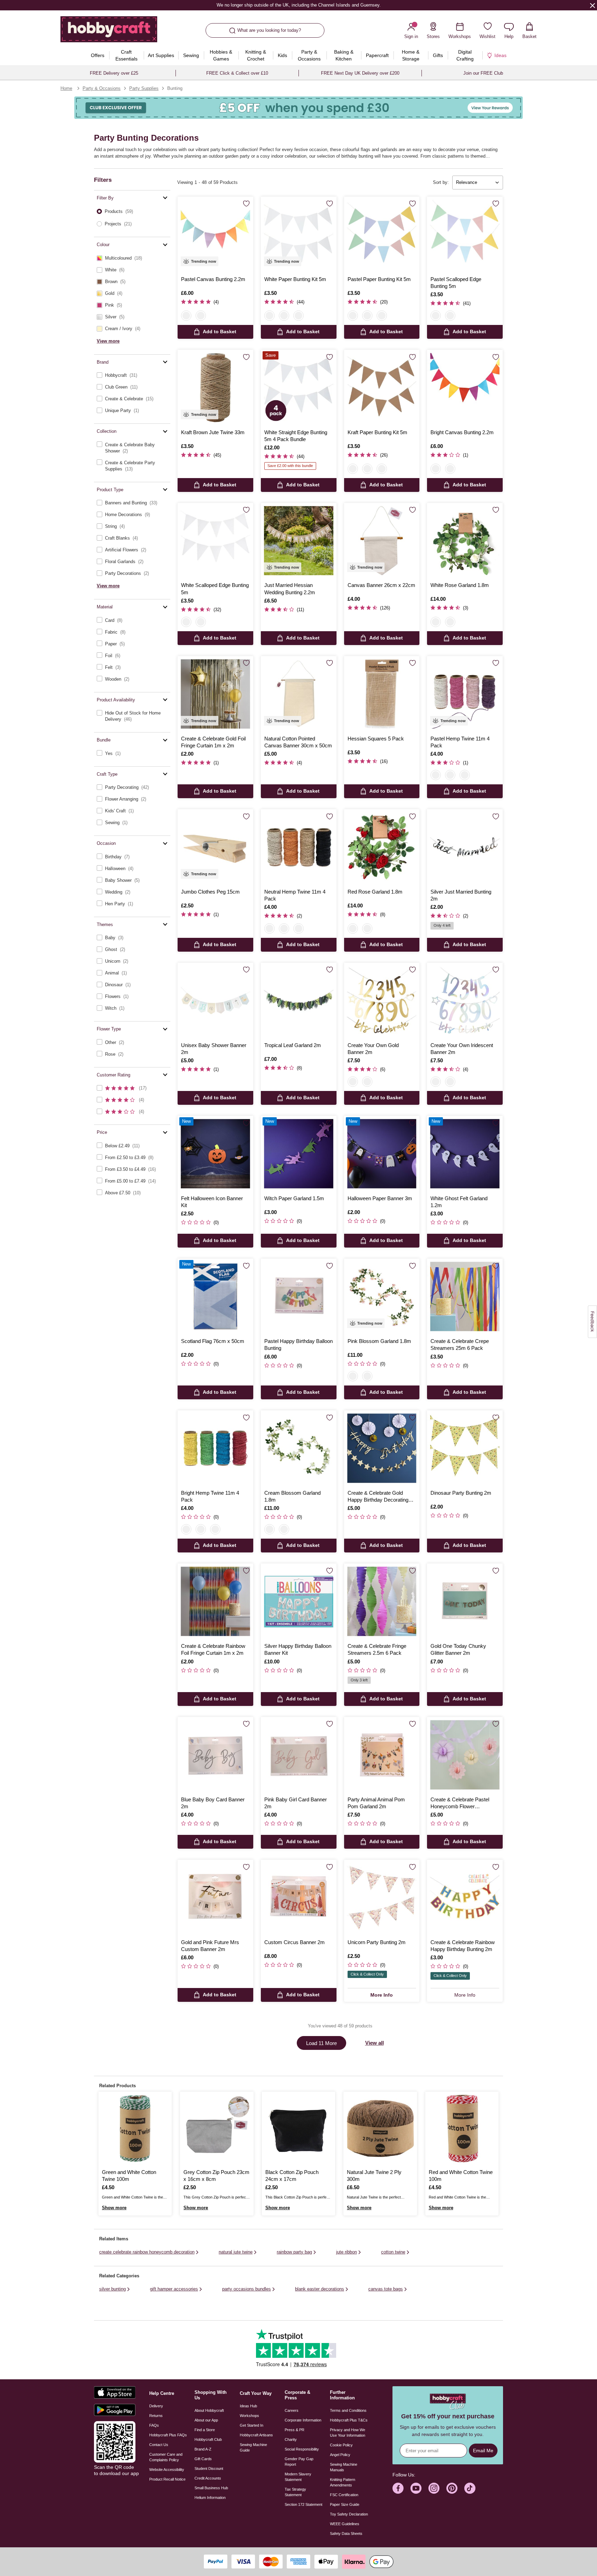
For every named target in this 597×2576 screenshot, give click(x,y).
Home (66, 88)
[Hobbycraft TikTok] (470, 2488)
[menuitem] (98, 55)
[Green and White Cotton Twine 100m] (135, 2128)
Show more (114, 2208)
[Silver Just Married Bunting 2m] (465, 847)
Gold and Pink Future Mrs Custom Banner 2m (210, 1946)
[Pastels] (186, 316)
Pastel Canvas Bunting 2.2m (213, 279)
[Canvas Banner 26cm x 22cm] (382, 541)
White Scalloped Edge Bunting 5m (215, 589)
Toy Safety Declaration (349, 2514)
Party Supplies (144, 88)
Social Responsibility (302, 2449)
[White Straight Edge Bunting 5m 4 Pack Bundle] (299, 388)
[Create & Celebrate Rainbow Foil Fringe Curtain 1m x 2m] (215, 1601)
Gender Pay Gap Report (299, 2462)
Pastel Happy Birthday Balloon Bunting (298, 1345)
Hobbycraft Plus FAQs (168, 2435)
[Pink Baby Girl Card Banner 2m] (299, 1755)
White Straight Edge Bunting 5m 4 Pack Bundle (296, 436)
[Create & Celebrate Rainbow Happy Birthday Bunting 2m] (465, 1898)
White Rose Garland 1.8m (460, 585)
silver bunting (112, 2289)
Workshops (249, 2416)
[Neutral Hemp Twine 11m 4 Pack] (299, 847)
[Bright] (450, 775)
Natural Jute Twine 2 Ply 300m (374, 2176)
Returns (156, 2416)
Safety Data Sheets (346, 2533)
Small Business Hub (211, 2488)
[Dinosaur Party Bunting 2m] (465, 1448)
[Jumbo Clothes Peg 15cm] (215, 847)
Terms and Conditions (348, 2410)
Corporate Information (303, 2420)
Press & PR (295, 2430)
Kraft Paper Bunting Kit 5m (377, 432)
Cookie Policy (341, 2445)
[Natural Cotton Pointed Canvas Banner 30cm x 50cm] (299, 694)
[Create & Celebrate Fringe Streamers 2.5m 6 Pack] (382, 1601)
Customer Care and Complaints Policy (166, 2457)
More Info (382, 1995)
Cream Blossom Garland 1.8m (292, 1496)
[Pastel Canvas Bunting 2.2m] (215, 235)
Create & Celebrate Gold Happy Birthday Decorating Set (378, 1497)
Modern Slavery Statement (298, 2477)
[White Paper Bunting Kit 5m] (299, 235)
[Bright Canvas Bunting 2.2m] (465, 388)
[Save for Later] (246, 204)
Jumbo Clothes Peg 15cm (210, 892)
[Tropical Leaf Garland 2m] (299, 1001)
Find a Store (205, 2430)
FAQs (154, 2425)
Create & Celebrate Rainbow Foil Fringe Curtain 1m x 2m (213, 1649)
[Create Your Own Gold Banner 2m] (382, 1001)
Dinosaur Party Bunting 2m (461, 1493)
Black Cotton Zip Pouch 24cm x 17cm (292, 2176)
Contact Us (159, 2445)
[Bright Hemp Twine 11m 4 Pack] (215, 1448)
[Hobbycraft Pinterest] (452, 2488)
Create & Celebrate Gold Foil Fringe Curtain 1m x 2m (213, 742)
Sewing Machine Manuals (344, 2467)
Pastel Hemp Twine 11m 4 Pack (460, 742)
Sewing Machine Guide (253, 2447)
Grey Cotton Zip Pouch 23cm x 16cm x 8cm (216, 2176)
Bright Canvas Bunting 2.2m (462, 432)
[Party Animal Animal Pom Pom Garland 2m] (382, 1755)
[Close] (593, 5)
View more (108, 341)
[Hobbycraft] (109, 32)
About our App (206, 2420)
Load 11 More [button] (321, 2043)
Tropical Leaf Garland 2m (293, 1045)
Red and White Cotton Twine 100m (461, 2176)
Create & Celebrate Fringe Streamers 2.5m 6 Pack (377, 1649)
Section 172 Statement (304, 2504)
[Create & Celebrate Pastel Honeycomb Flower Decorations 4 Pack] (465, 1755)
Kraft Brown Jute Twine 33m (213, 432)
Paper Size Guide (345, 2504)
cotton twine (393, 2252)
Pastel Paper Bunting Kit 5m (379, 279)
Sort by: (441, 182)
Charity (291, 2439)
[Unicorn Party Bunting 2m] (382, 1898)
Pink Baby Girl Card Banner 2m (296, 1803)
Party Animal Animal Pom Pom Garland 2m (376, 1803)
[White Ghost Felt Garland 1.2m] (465, 1154)
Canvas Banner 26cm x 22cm (381, 585)
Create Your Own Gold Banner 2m (373, 1049)
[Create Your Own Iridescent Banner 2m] (465, 1001)
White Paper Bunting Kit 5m (295, 279)
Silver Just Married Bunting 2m (461, 895)
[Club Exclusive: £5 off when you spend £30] (298, 108)
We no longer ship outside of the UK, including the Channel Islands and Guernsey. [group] (298, 5)
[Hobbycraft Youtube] (416, 2488)
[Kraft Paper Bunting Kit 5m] (382, 388)
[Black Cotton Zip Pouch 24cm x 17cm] (298, 2128)
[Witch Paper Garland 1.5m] (299, 1154)
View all (375, 2043)
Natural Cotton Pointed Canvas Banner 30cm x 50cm (298, 742)
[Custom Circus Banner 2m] (299, 1898)
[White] (269, 316)
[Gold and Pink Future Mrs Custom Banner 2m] (215, 1898)
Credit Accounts (208, 2478)
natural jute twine (236, 2252)
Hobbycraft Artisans (256, 2435)
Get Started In (252, 2425)
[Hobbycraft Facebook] (398, 2488)
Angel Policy (340, 2455)
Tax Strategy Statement (295, 2492)
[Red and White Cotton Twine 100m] (462, 2128)
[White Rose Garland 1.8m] (465, 541)
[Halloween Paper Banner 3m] (382, 1154)
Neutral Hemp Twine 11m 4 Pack (295, 895)
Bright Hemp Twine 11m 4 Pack (210, 1496)
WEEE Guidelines (345, 2524)
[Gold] (353, 1082)
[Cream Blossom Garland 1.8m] (299, 1448)
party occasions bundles (247, 2289)
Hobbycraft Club (208, 2439)
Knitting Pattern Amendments (343, 2482)
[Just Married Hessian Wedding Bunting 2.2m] (299, 541)
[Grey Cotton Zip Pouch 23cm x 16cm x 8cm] (217, 2128)
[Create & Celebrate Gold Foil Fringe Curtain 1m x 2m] (215, 694)
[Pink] (353, 1376)
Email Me (483, 2451)
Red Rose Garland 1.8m (375, 892)
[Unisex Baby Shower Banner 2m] (215, 1001)
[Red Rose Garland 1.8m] (382, 847)
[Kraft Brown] (298, 316)
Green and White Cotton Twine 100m (129, 2176)
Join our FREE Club (483, 73)
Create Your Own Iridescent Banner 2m (462, 1049)
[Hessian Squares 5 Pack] (382, 694)
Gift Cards (203, 2459)
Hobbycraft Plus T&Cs (349, 2420)
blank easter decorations (320, 2289)
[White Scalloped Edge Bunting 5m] (215, 541)
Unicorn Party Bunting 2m (377, 1942)
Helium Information (210, 2498)
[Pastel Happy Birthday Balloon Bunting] (299, 1296)
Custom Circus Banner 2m (295, 1942)
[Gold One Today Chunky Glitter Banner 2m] (465, 1601)
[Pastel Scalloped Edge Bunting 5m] (465, 235)
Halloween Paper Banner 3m (380, 1198)
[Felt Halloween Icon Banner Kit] (215, 1154)
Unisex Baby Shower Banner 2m (214, 1049)
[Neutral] (465, 775)
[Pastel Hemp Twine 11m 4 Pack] (465, 694)
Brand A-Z (203, 2449)
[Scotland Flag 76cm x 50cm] (215, 1296)
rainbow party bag (294, 2252)
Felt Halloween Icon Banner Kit (212, 1202)
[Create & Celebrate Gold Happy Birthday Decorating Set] (382, 1448)
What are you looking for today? (269, 30)
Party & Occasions (102, 88)
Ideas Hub (248, 2406)
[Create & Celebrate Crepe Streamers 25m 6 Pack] (465, 1296)
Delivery (156, 2406)
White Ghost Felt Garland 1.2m (459, 1202)
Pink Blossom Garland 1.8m (379, 1341)
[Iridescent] (367, 1082)
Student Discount (209, 2468)
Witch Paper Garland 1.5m (294, 1198)
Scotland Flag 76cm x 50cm (213, 1341)
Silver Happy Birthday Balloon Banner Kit (298, 1649)
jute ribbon (347, 2252)
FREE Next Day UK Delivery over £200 (360, 73)
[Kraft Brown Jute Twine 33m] (215, 388)
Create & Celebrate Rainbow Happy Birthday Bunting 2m (463, 1946)
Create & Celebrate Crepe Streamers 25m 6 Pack (460, 1345)
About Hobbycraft (209, 2410)
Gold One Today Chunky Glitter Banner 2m (458, 1649)
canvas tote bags (386, 2289)
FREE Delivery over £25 (114, 73)
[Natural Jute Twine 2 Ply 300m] (380, 2128)
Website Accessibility (167, 2470)
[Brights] (201, 316)
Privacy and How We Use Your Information (348, 2433)
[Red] (450, 622)
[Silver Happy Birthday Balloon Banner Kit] (299, 1601)
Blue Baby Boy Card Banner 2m (213, 1803)
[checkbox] (132, 258)
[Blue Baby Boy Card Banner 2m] (215, 1755)
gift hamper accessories (174, 2289)
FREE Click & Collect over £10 (237, 73)
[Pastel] (436, 775)
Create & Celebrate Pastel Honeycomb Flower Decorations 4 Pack (460, 1803)
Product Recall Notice (167, 2479)
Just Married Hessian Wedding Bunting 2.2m (290, 589)
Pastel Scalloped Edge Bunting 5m (456, 283)
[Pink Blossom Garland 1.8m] (382, 1296)
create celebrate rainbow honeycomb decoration (147, 2252)
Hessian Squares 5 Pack (376, 739)
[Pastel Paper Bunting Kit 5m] (382, 235)
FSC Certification (344, 2495)
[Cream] (367, 1376)
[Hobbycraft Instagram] (434, 2488)
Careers (292, 2410)
